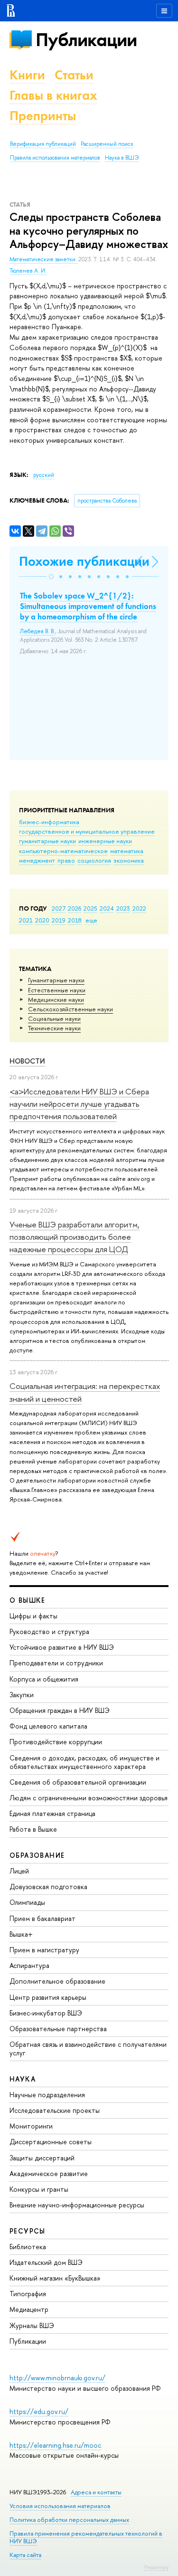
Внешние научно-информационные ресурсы (77, 2205)
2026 (75, 908)
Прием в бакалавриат (42, 1918)
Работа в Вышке (33, 1829)
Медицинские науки (56, 999)
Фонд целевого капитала (48, 1726)
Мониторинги (31, 2126)
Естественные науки (57, 990)
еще (91, 920)
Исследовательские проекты (55, 2110)
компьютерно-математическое (63, 851)
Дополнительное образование (57, 1981)
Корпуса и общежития (44, 1679)
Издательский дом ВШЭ (46, 2262)
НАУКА (23, 2079)
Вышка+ (21, 1934)
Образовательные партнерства (58, 2029)
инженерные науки (105, 841)
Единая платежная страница (52, 1813)
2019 (59, 920)
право (66, 860)
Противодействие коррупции (56, 1742)
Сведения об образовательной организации (78, 1782)
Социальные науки (54, 1018)
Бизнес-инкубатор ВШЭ (46, 2013)
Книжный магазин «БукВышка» (55, 2278)
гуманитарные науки (47, 841)
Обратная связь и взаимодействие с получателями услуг (88, 2048)
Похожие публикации (84, 561)
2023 (123, 908)
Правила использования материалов (55, 158)
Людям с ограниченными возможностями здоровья (89, 1798)
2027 (59, 908)
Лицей (19, 1871)
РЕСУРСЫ (28, 2231)
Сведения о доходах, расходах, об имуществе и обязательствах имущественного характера (84, 1762)
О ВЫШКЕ (28, 1600)
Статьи (74, 75)
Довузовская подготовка (48, 1887)
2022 (139, 908)
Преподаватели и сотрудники (56, 1663)
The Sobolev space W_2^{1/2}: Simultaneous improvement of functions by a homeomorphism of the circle (88, 606)
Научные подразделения (47, 2095)
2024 (107, 908)
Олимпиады (27, 1902)
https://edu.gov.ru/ (39, 2411)
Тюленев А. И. (28, 271)
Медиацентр (29, 2309)
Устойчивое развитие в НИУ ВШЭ (62, 1647)
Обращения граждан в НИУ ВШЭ (60, 1710)
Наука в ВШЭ (122, 158)
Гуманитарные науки (56, 980)
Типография (28, 2294)
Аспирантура (29, 1965)
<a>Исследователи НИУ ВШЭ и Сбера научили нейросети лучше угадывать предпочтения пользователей (79, 1104)
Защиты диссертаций (42, 2158)
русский (44, 475)
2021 (26, 920)
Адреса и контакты (96, 2492)
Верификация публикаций (43, 144)
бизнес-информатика (49, 822)
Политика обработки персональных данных (69, 2520)
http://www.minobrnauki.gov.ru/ (57, 2378)
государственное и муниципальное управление (87, 831)
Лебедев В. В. (37, 631)
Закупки (22, 1695)
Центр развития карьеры (48, 1997)
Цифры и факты (33, 1616)
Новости (27, 1061)
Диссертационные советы (51, 2142)
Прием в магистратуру (44, 1950)
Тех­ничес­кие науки (54, 1028)
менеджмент (37, 860)
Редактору (156, 2567)
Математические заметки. (44, 259)
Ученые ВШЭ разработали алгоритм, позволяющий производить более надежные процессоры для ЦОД (75, 1237)
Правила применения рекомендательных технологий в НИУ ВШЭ (86, 2537)
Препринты (43, 116)
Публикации (86, 40)
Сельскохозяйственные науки (70, 1009)
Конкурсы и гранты (39, 2189)
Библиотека (28, 2247)
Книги (27, 75)
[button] (51, 577)
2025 (90, 908)
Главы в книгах (53, 95)
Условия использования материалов (60, 2506)
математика (127, 851)
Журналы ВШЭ (32, 2325)
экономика (129, 860)
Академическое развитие (49, 2173)
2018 (75, 920)
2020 (42, 920)
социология (94, 860)
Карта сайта (25, 2555)
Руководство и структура (49, 1631)
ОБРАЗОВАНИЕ (37, 1855)
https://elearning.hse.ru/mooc (55, 2445)
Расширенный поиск (107, 144)
